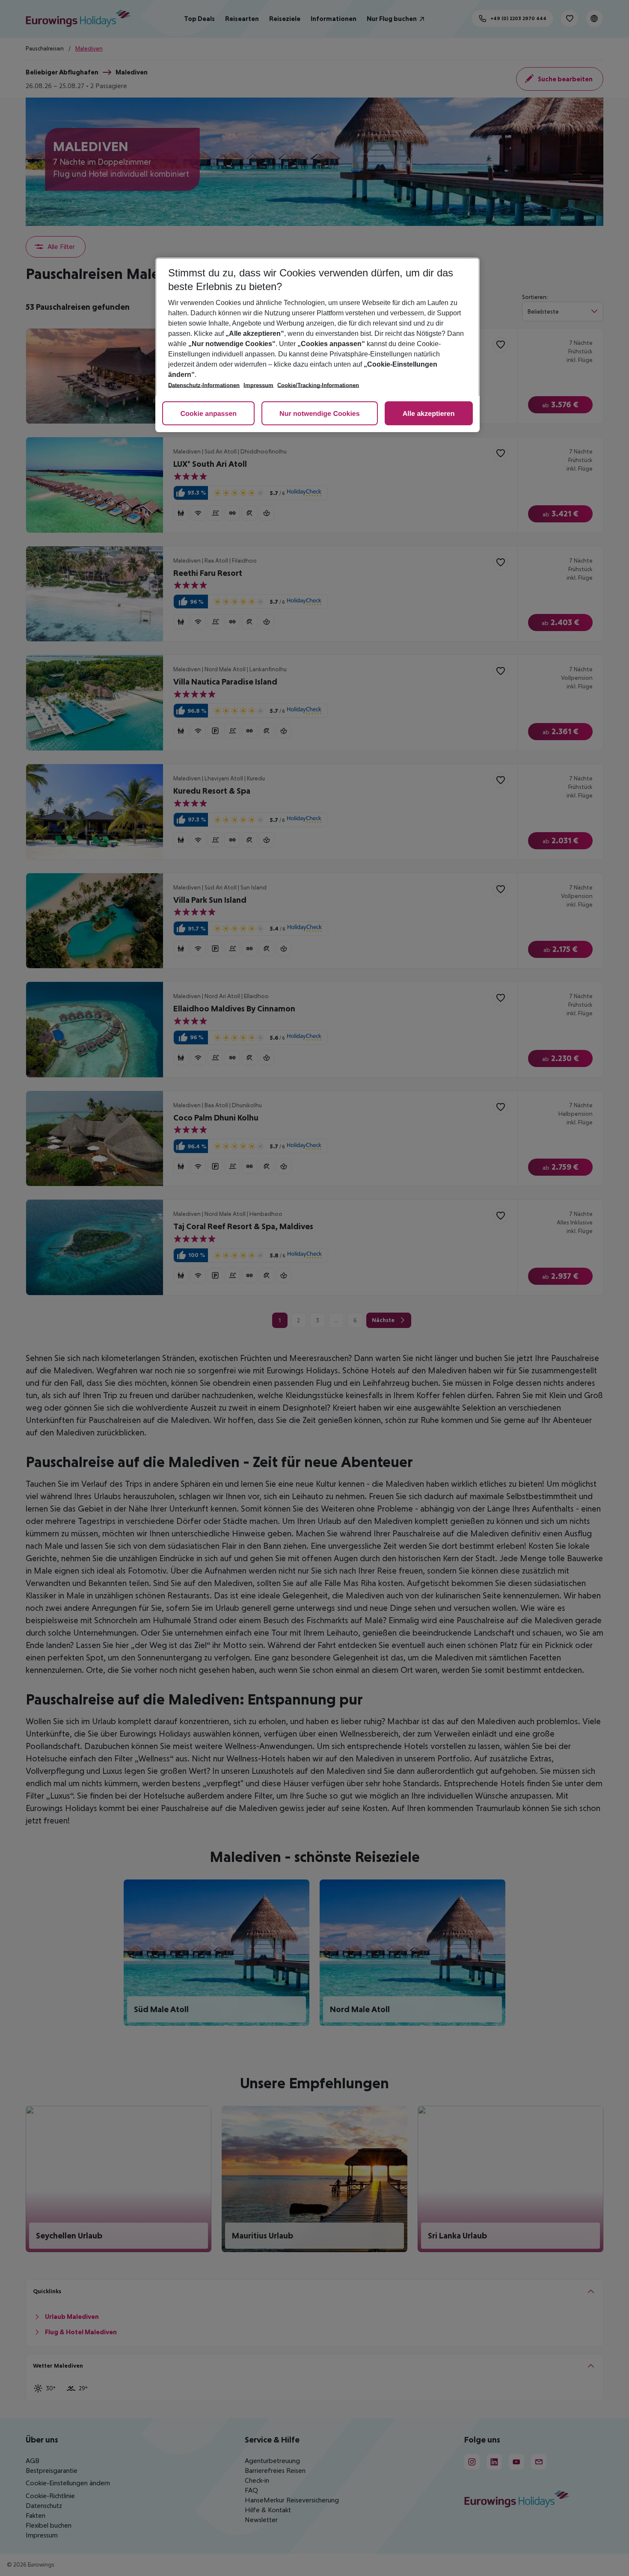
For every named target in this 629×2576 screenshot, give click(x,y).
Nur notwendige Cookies (320, 414)
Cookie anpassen (208, 414)
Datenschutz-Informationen (204, 385)
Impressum (258, 385)
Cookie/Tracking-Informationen (318, 385)
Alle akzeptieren (429, 414)
